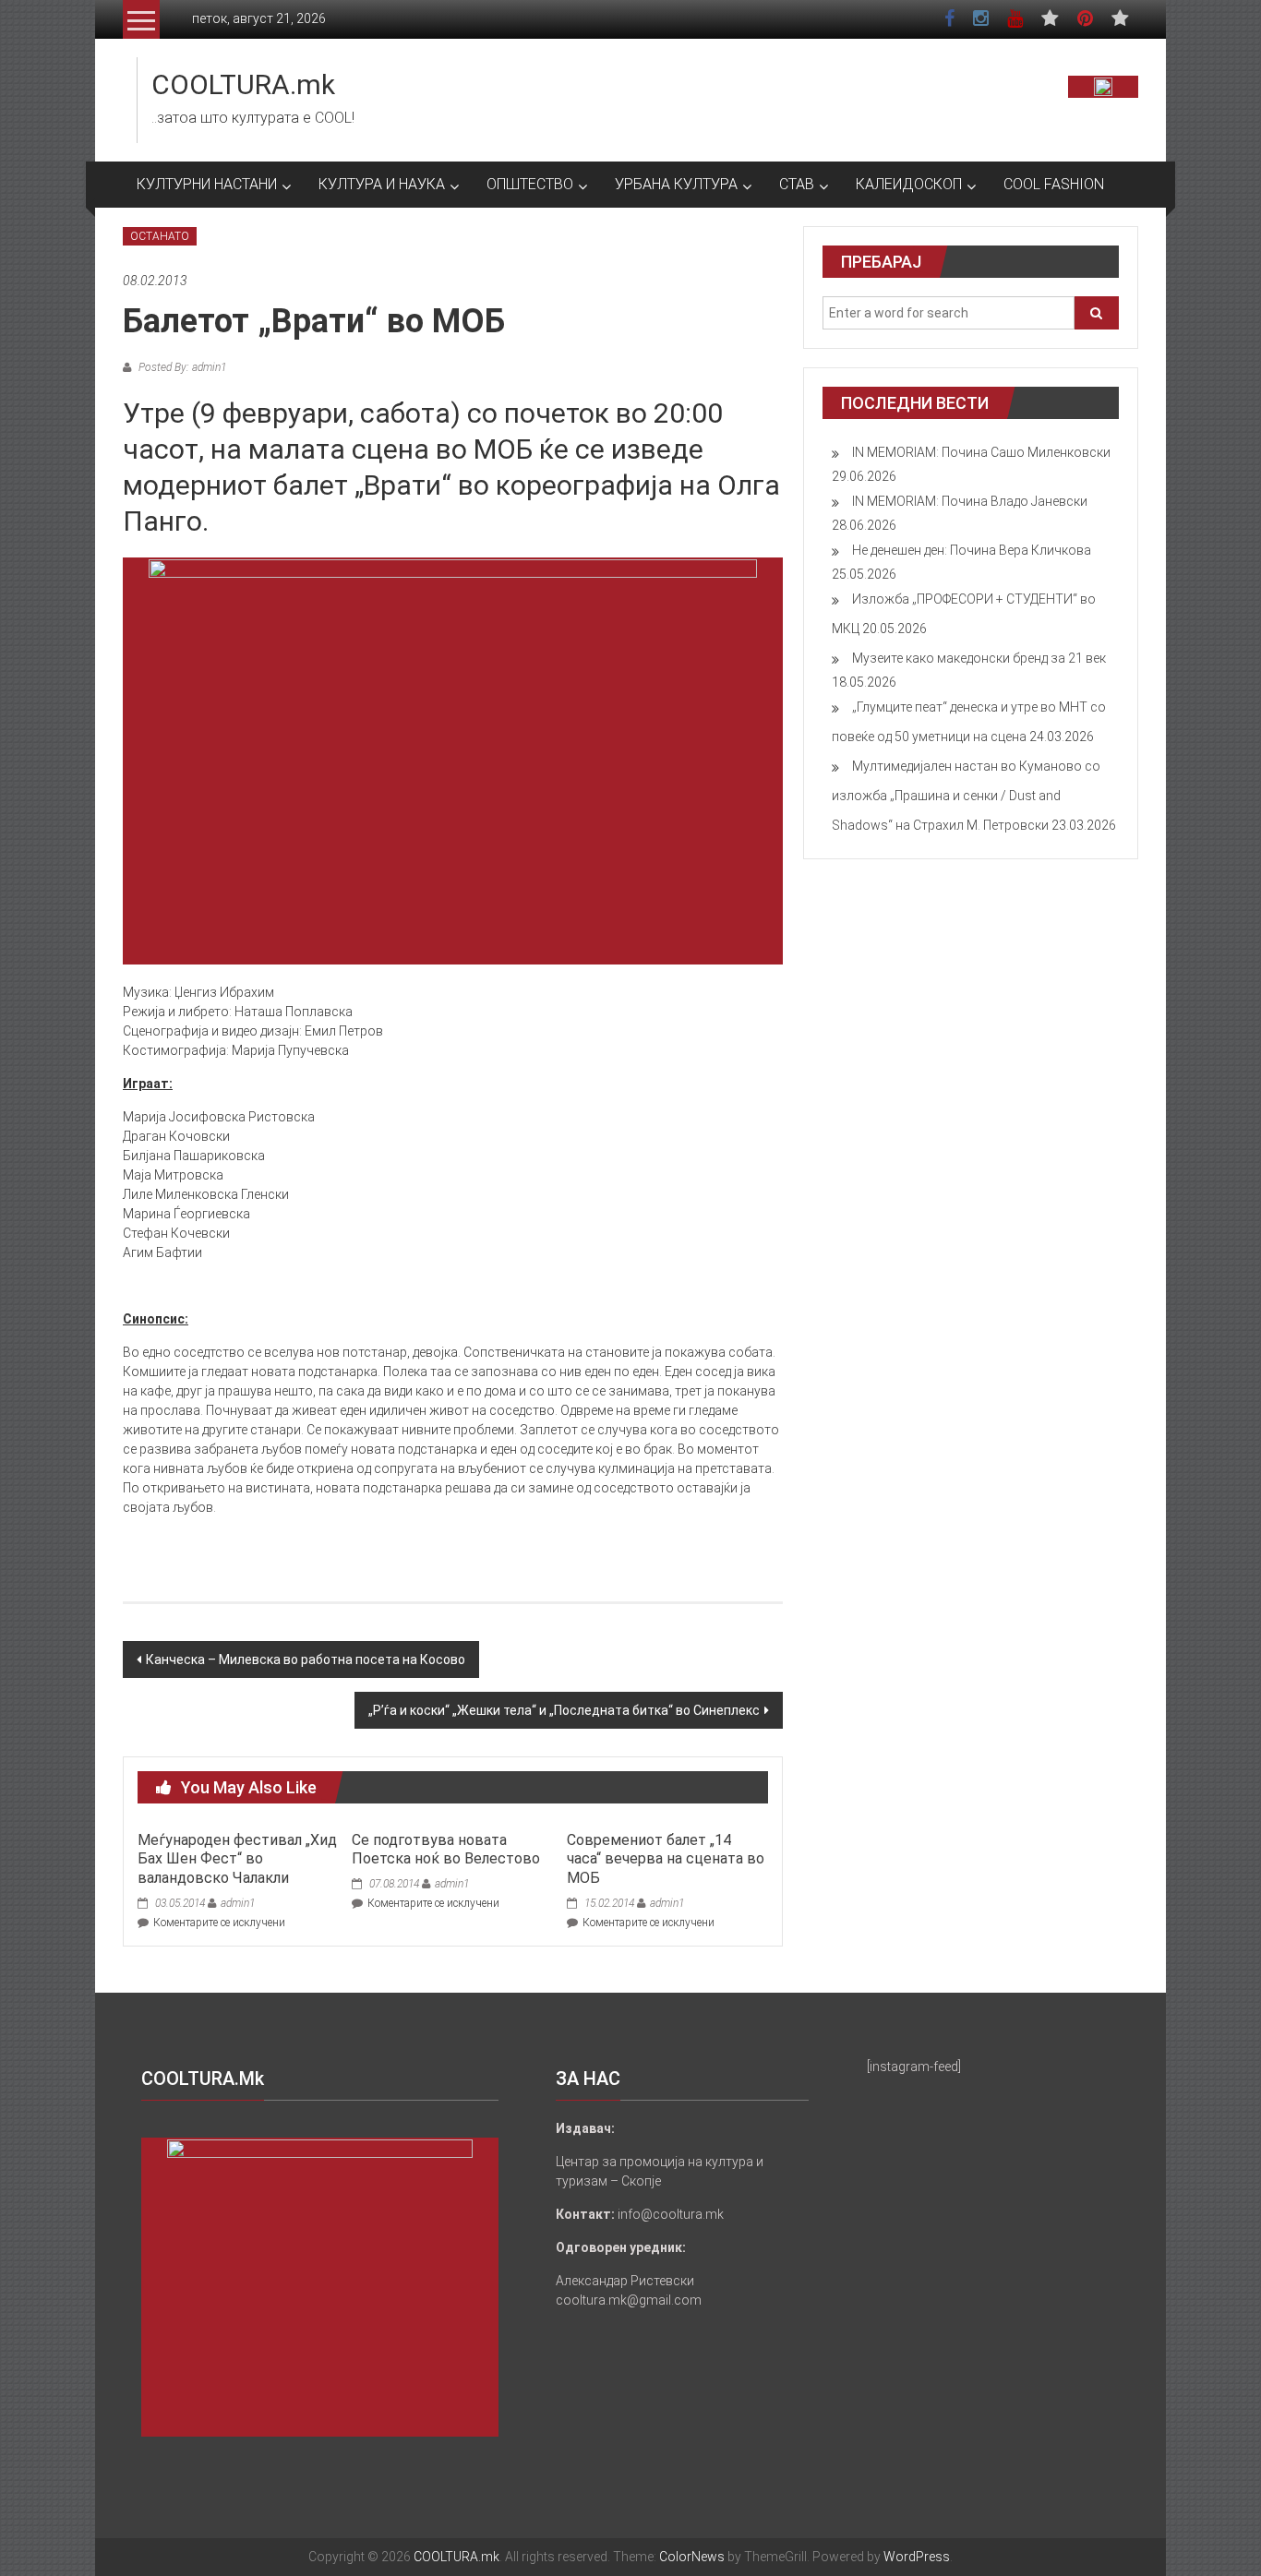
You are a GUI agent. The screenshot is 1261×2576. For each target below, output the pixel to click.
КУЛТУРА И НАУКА (382, 184)
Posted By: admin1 (181, 367)
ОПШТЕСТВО (530, 184)
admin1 (238, 1903)
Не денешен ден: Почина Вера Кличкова (972, 550)
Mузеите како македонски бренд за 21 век (979, 658)
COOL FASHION (1054, 184)
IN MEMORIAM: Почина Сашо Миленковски (981, 452)
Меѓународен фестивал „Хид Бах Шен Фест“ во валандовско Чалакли (237, 1859)
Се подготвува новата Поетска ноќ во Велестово (446, 1850)
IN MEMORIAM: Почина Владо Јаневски (970, 501)
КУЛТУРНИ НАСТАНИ (207, 184)
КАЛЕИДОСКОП (909, 184)
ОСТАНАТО (160, 236)
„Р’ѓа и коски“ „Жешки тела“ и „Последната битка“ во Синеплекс (564, 1710)
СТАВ (797, 184)
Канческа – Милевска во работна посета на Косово (306, 1659)
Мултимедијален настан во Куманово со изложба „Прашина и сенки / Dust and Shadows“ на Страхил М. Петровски (966, 796)
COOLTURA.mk (243, 84)
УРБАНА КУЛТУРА (676, 184)
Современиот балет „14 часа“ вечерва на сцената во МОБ (666, 1859)
